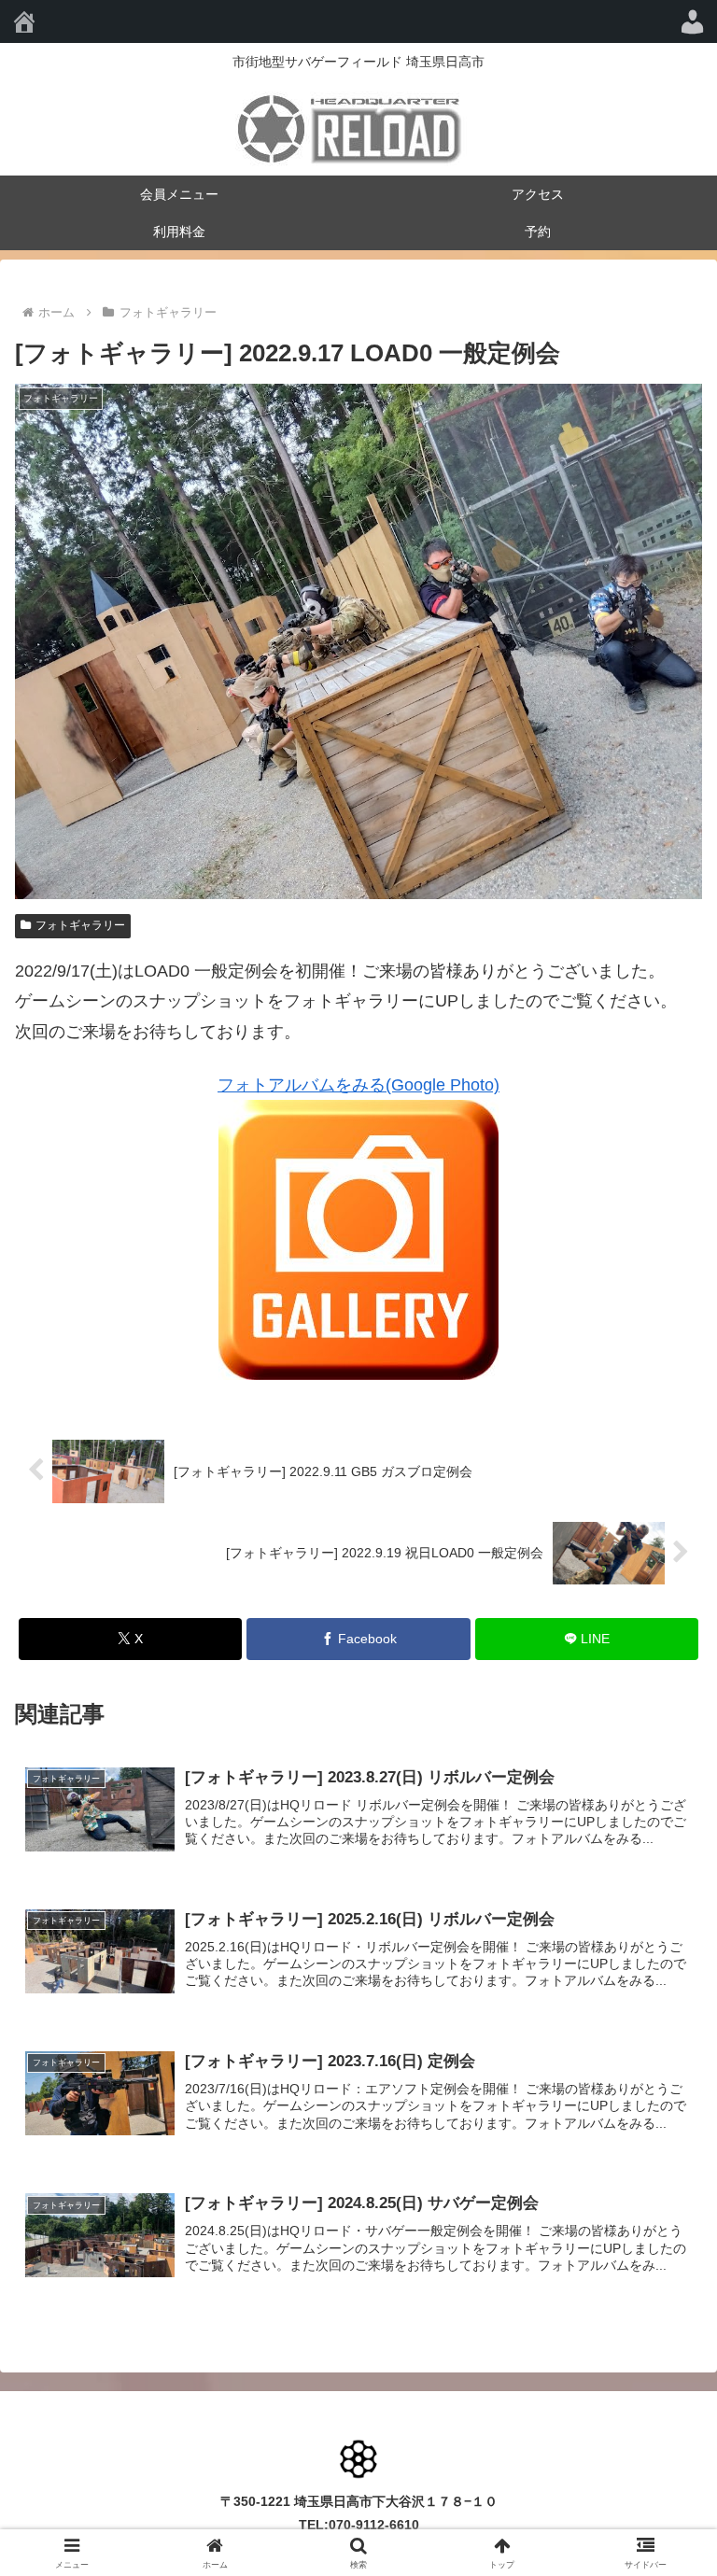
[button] (662, 2411)
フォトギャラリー (80, 925)
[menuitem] (693, 21)
